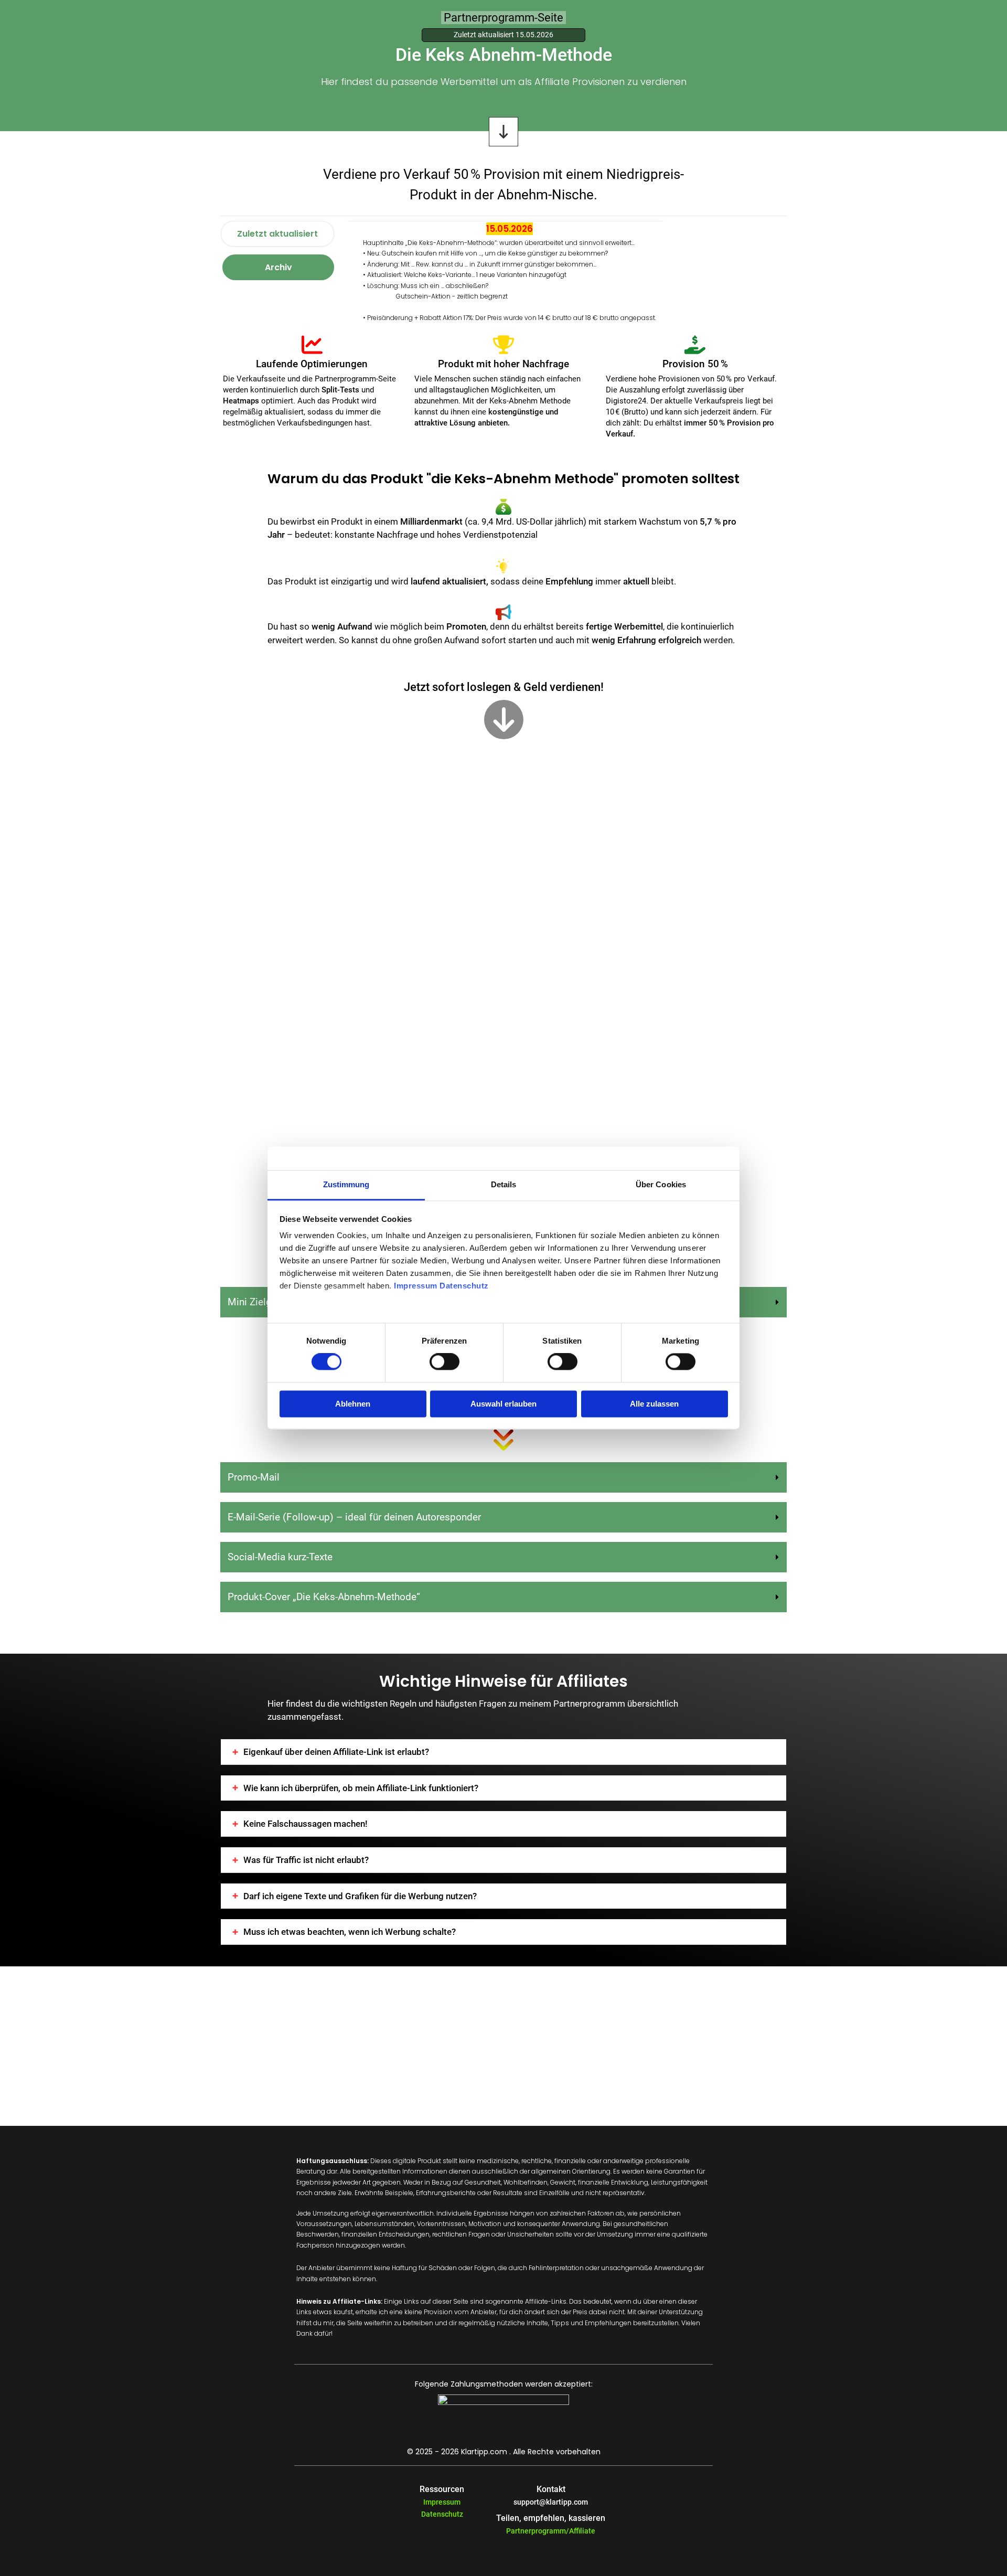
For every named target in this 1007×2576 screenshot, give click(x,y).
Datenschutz (442, 2514)
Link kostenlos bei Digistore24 (488, 685)
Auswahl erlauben (504, 1404)
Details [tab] (504, 1184)
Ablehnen (353, 1404)
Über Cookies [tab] (661, 1184)
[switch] (444, 1362)
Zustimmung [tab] (346, 1184)
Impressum (442, 2502)
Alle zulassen (654, 1404)
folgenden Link (403, 756)
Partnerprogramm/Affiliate (551, 2531)
